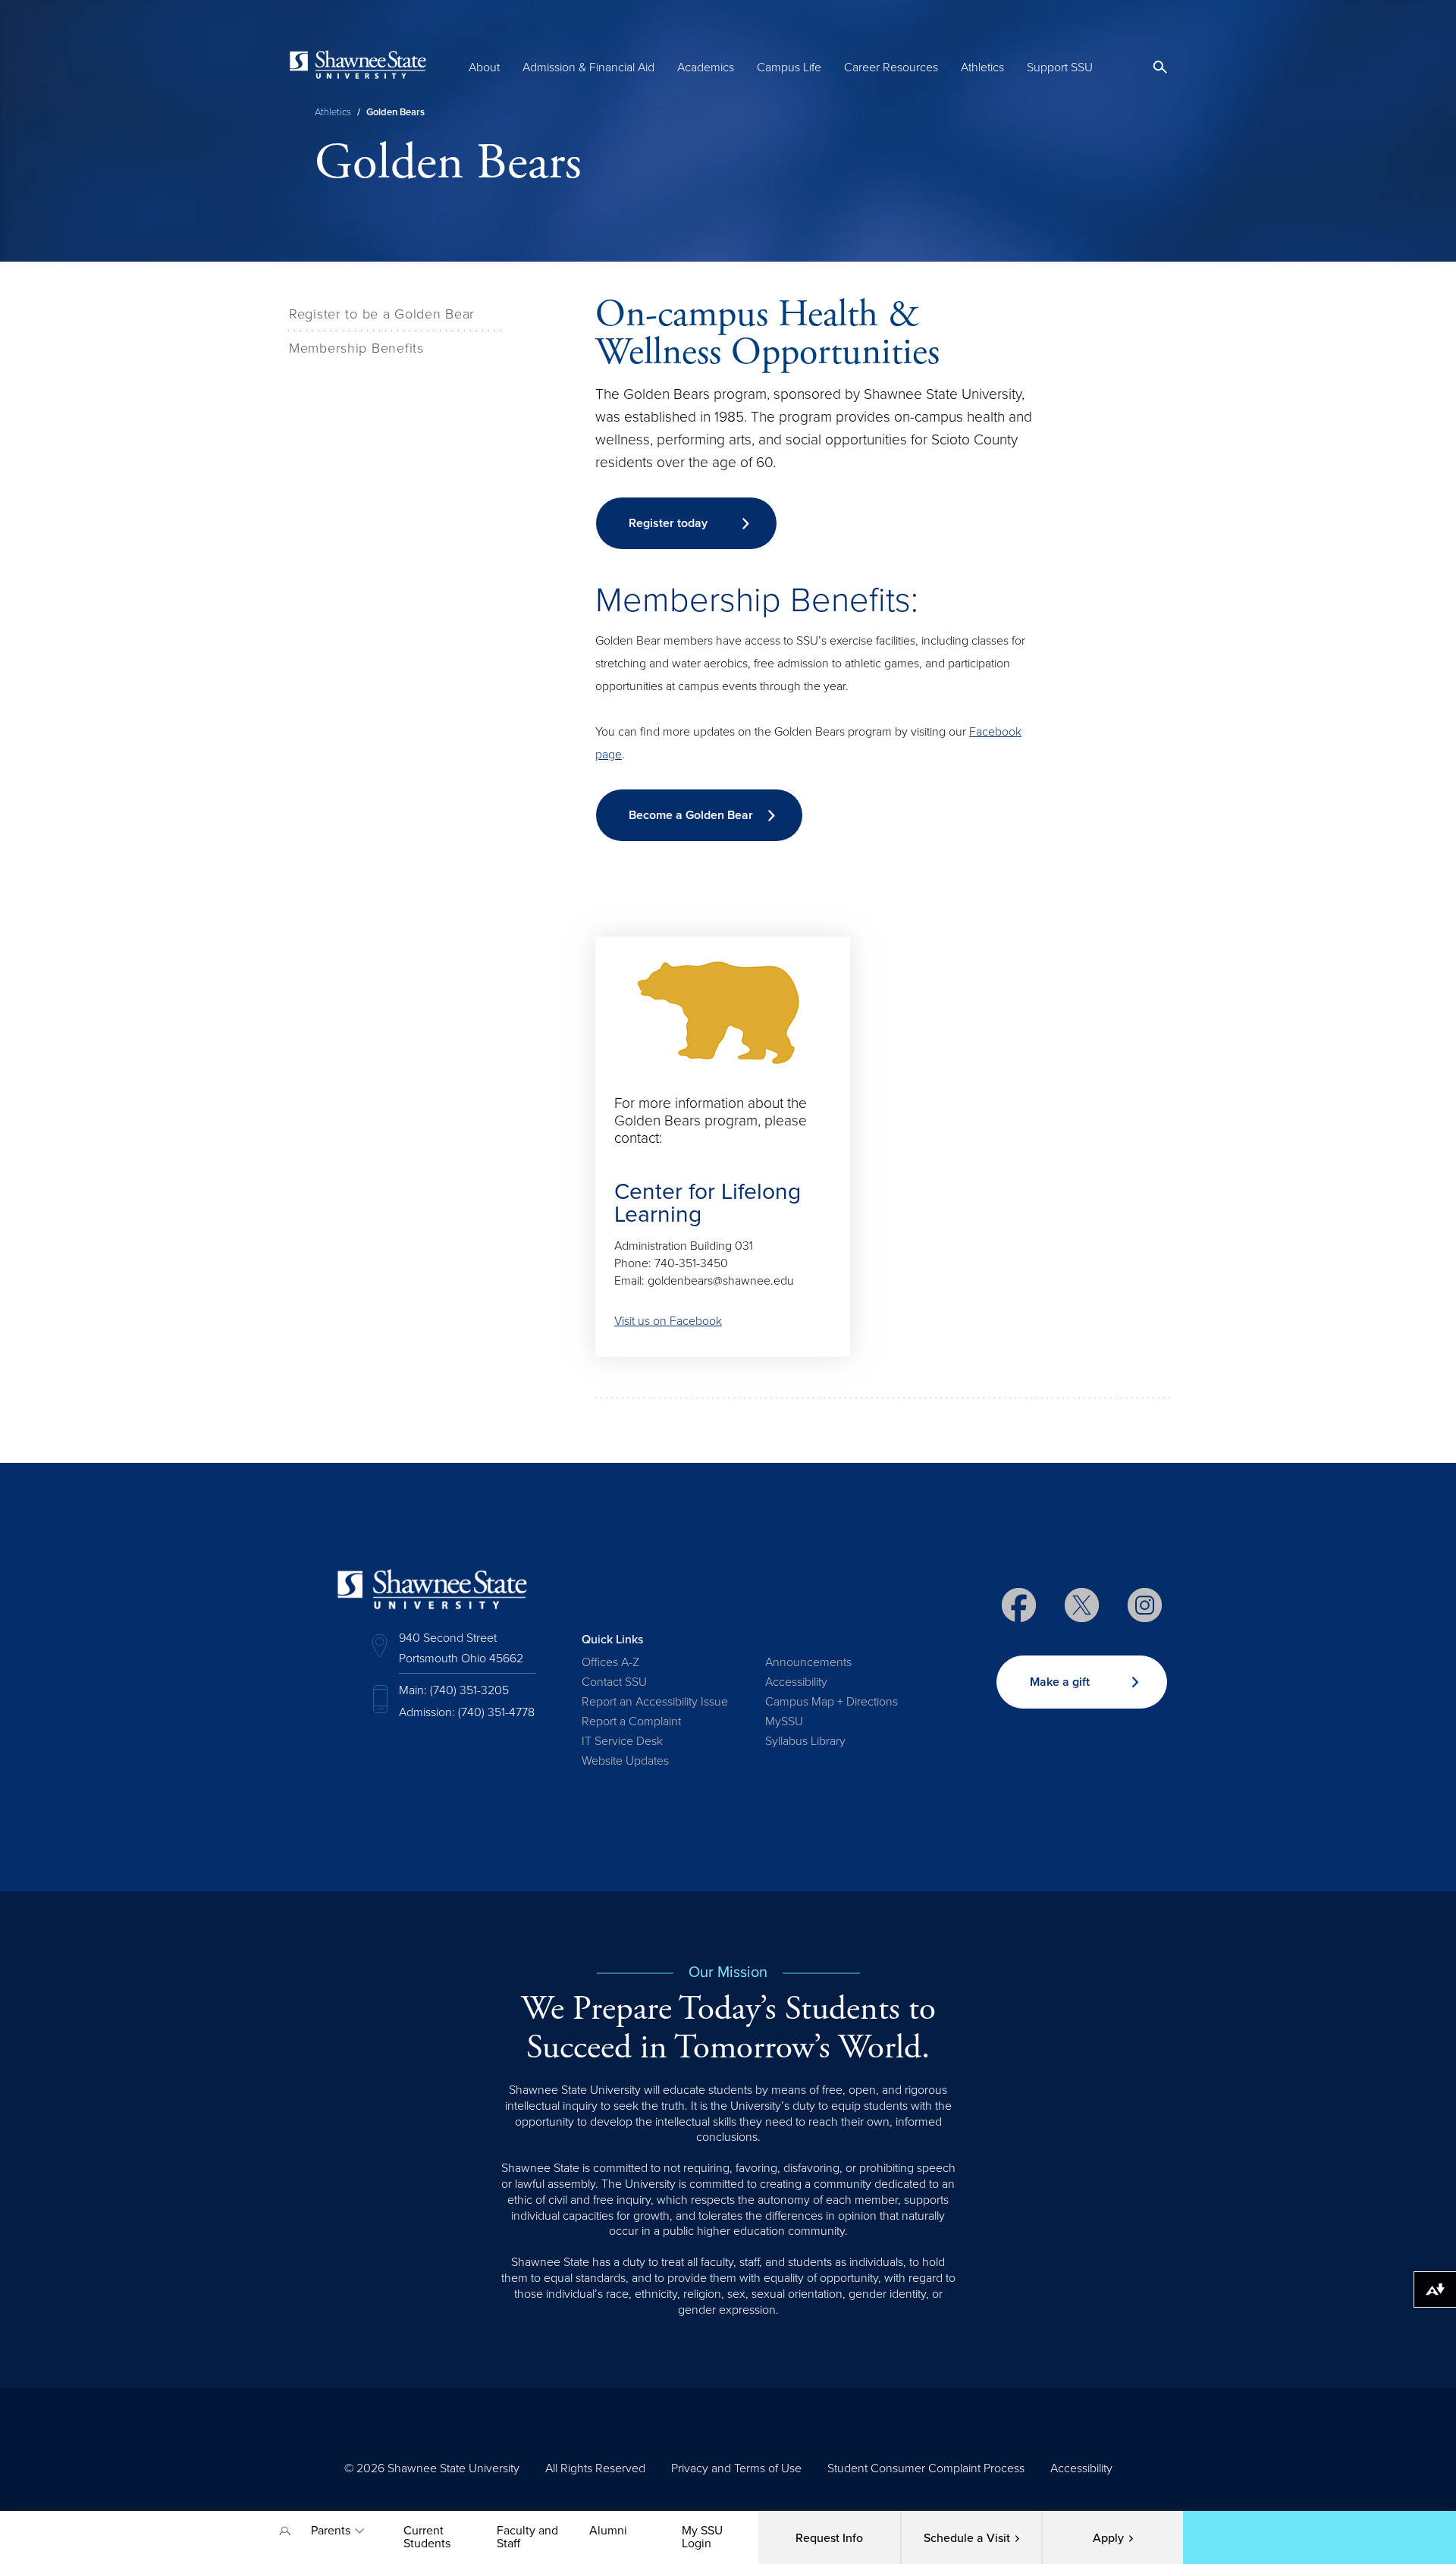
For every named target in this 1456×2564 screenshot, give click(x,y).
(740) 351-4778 (496, 1712)
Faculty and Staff (527, 2537)
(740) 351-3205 (469, 1690)
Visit (967, 2538)
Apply (1108, 2538)
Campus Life (789, 67)
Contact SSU (614, 1682)
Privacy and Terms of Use (736, 2468)
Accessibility (796, 1682)
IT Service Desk (622, 1741)
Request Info (829, 2538)
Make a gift (1060, 1682)
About (484, 67)
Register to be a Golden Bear (382, 314)
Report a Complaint (631, 1721)
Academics (706, 67)
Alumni (608, 2531)
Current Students (427, 2537)
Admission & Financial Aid (588, 67)
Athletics (982, 67)
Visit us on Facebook (668, 1321)
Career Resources (891, 67)
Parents (331, 2531)
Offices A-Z (610, 1662)
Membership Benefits (356, 348)
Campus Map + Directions (832, 1702)
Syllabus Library (805, 1741)
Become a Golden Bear (691, 815)
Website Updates (625, 1761)
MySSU (784, 1721)
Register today (668, 523)
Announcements (808, 1662)
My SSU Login (702, 2537)
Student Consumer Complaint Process (926, 2468)
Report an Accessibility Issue (655, 1702)
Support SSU (1060, 67)
